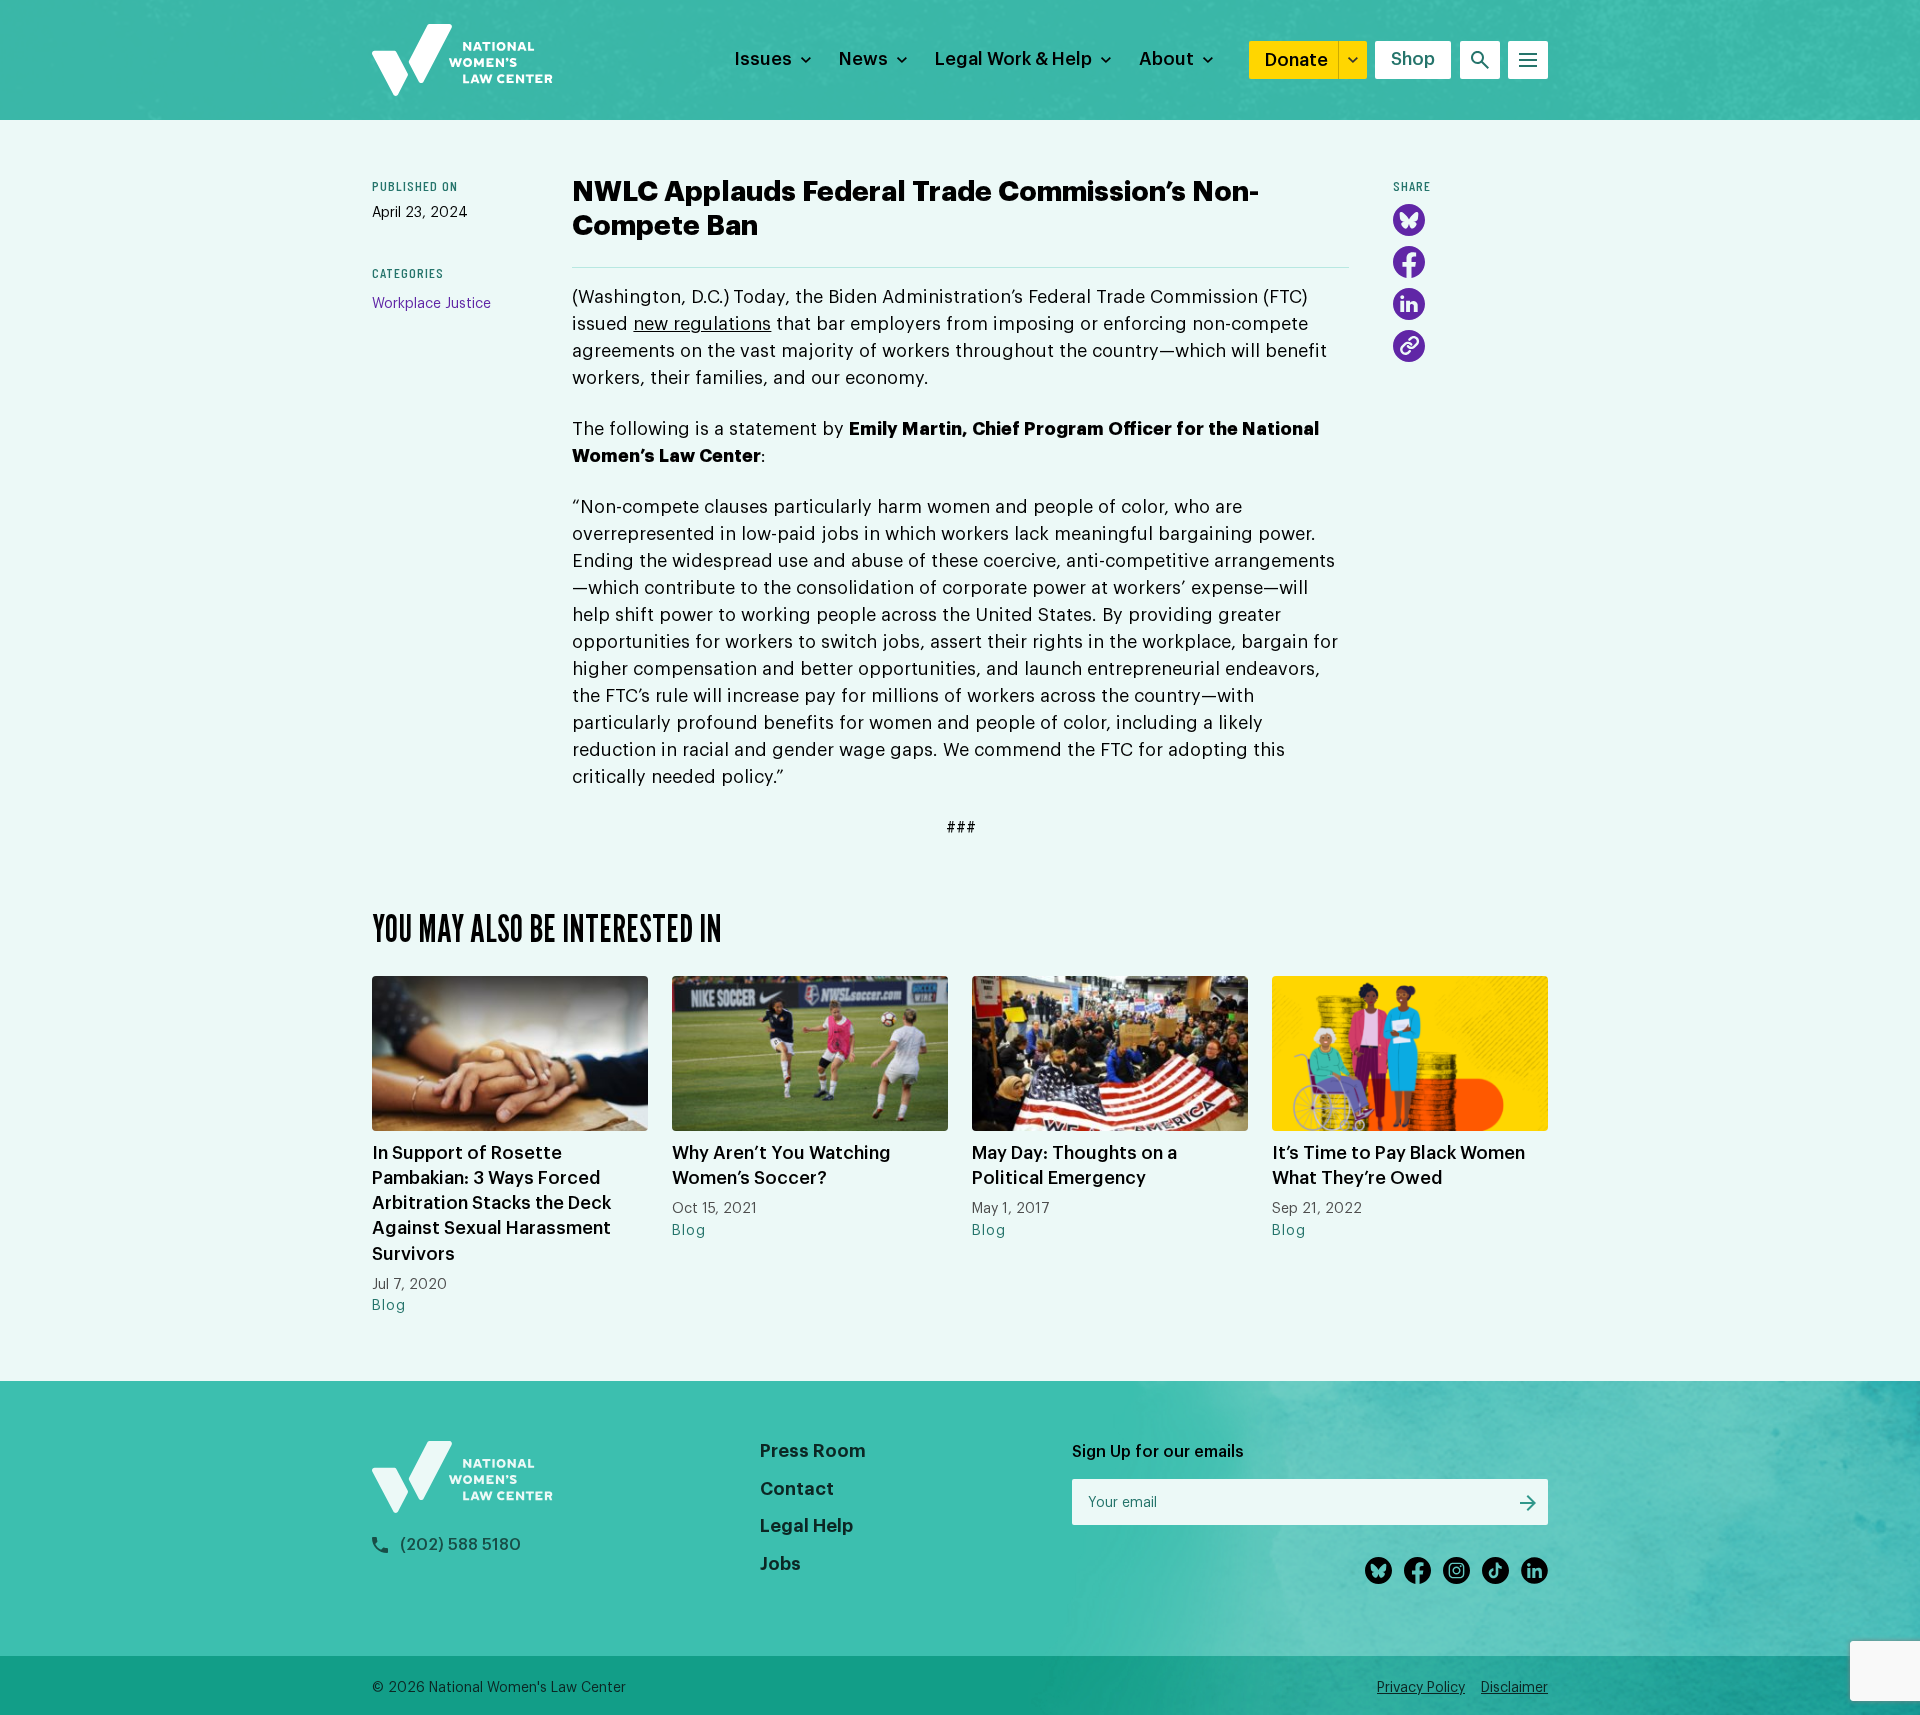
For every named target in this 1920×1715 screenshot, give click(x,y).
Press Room (813, 1451)
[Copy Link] (1409, 346)
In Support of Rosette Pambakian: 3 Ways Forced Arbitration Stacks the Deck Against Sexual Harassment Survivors (491, 1203)
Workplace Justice (431, 304)
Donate (1296, 60)
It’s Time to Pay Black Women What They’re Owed (1398, 1165)
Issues (763, 59)
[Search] (1480, 60)
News (863, 59)
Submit (1528, 1503)
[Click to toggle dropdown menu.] (806, 60)
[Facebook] (1409, 262)
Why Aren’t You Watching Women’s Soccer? (781, 1165)
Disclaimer (1514, 1688)
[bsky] (1378, 1570)
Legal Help (806, 1526)
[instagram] (1456, 1570)
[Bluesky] (1409, 220)
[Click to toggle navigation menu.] (1528, 60)
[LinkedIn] (1409, 304)
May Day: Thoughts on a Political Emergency (1074, 1165)
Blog (389, 1306)
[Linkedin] (1534, 1570)
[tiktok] (1495, 1570)
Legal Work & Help (1013, 59)
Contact (797, 1489)
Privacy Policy (1421, 1688)
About (1166, 59)
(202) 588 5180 (460, 1545)
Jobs (780, 1564)
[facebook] (1417, 1570)
